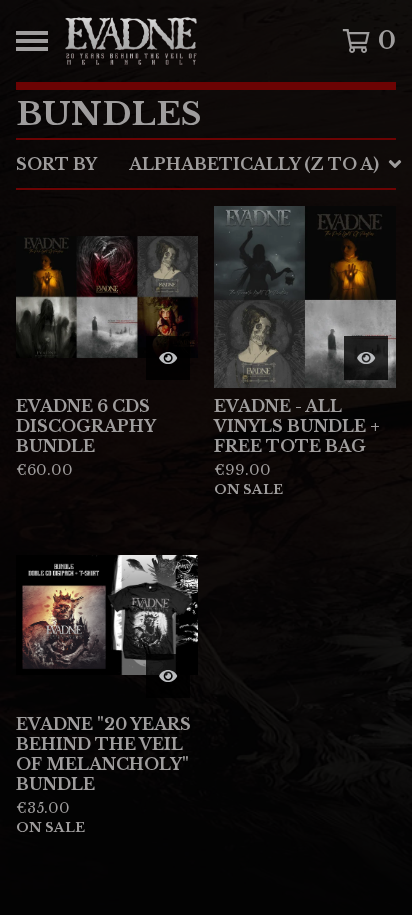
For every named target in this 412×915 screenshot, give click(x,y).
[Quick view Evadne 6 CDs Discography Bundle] (168, 358)
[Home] (180, 41)
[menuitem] (206, 164)
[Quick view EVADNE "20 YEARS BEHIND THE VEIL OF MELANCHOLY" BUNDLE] (168, 676)
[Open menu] (32, 41)
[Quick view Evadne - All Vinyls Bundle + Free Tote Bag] (366, 358)
